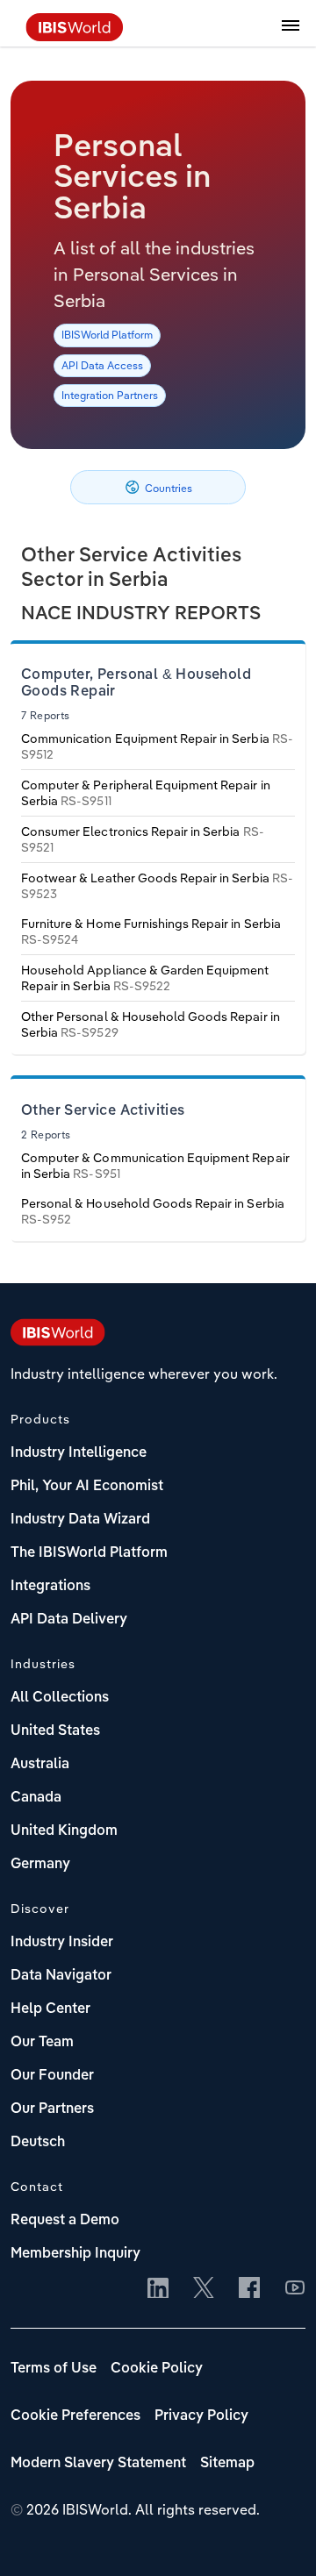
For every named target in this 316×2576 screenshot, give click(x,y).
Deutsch (38, 2143)
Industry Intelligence (79, 1453)
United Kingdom (64, 1831)
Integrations (50, 1587)
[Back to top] (276, 2537)
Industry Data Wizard (80, 1520)
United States (55, 1731)
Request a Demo (65, 2221)
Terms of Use (54, 2369)
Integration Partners (110, 395)
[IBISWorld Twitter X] (204, 2289)
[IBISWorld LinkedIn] (158, 2289)
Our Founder (52, 2076)
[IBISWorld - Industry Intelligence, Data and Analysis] (75, 36)
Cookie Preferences (75, 2416)
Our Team (42, 2043)
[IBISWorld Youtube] (295, 2289)
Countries (167, 488)
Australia (40, 1765)
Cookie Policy (157, 2369)
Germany (40, 1865)
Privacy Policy (201, 2416)
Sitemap (227, 2464)
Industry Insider (62, 1943)
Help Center (50, 2009)
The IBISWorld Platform (89, 1553)
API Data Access (102, 365)
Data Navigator (61, 1976)
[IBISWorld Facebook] (249, 2289)
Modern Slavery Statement (98, 2464)
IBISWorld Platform (107, 335)
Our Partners (52, 2109)
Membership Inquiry (75, 2254)
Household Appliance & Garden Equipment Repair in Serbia (145, 978)
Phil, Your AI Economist (87, 1487)
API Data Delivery (69, 1620)
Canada (36, 1798)
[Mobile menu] (291, 35)
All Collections (60, 1698)
